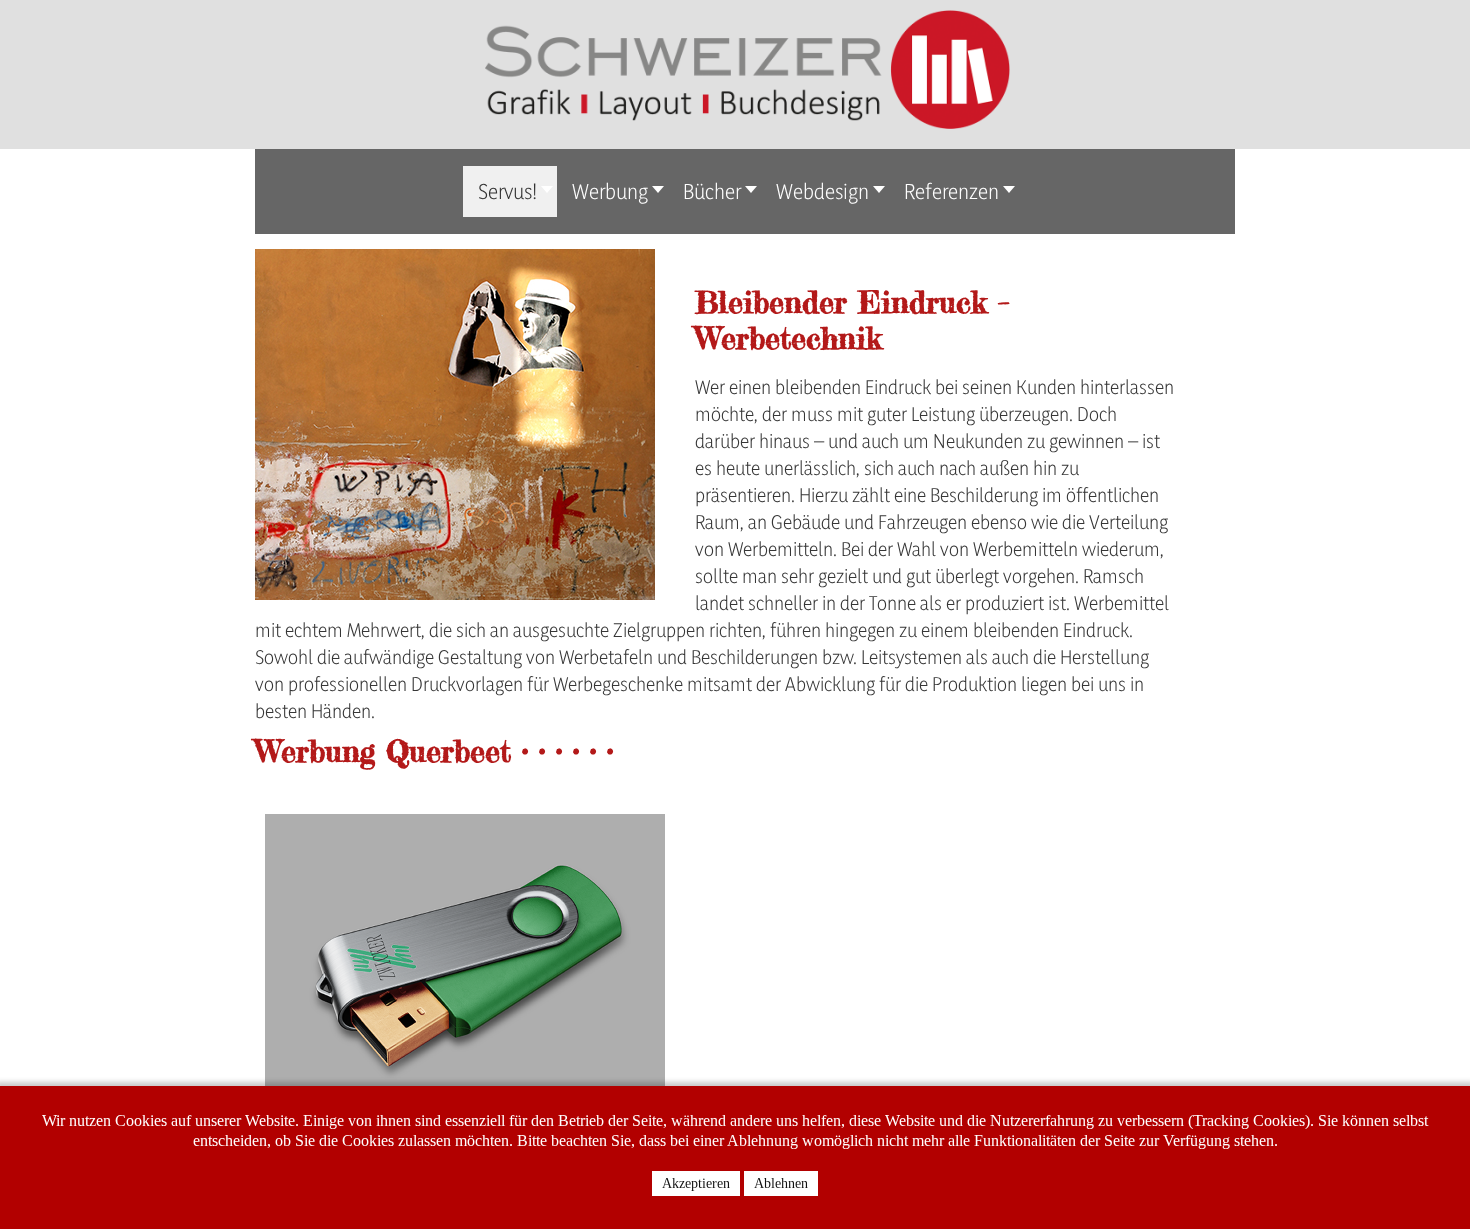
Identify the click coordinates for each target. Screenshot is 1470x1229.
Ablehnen (781, 1183)
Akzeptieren (696, 1183)
